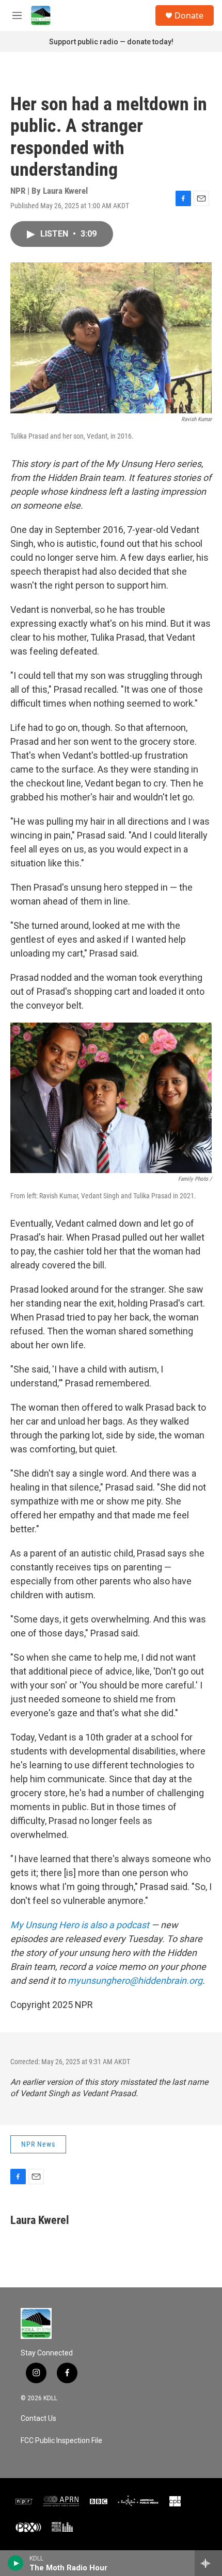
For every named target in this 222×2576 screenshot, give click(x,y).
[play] (16, 2563)
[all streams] (208, 2563)
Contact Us (38, 2419)
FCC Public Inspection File (61, 2441)
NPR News (38, 2144)
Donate (189, 15)
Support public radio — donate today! (111, 42)
